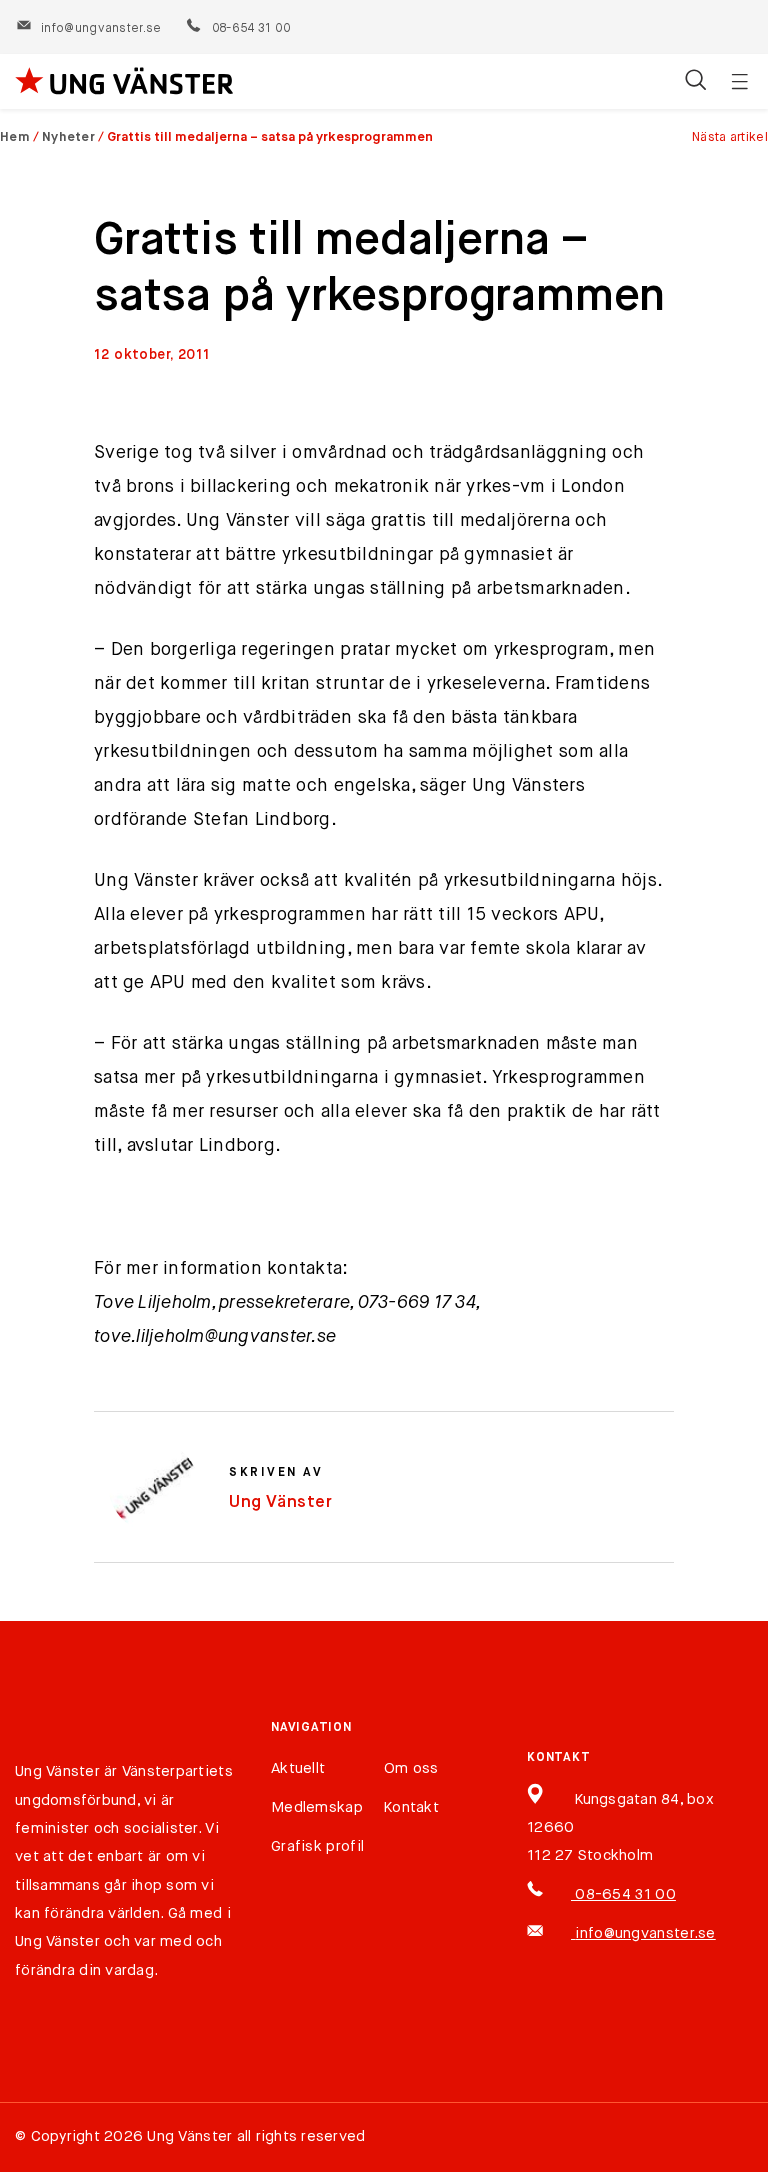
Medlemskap (317, 1807)
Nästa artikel (730, 137)
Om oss (411, 1768)
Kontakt (411, 1807)
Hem (15, 137)
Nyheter (68, 137)
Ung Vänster (281, 1502)
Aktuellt (298, 1768)
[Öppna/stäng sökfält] (695, 82)
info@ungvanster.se (101, 29)
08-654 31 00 (250, 29)
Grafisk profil (317, 1846)
